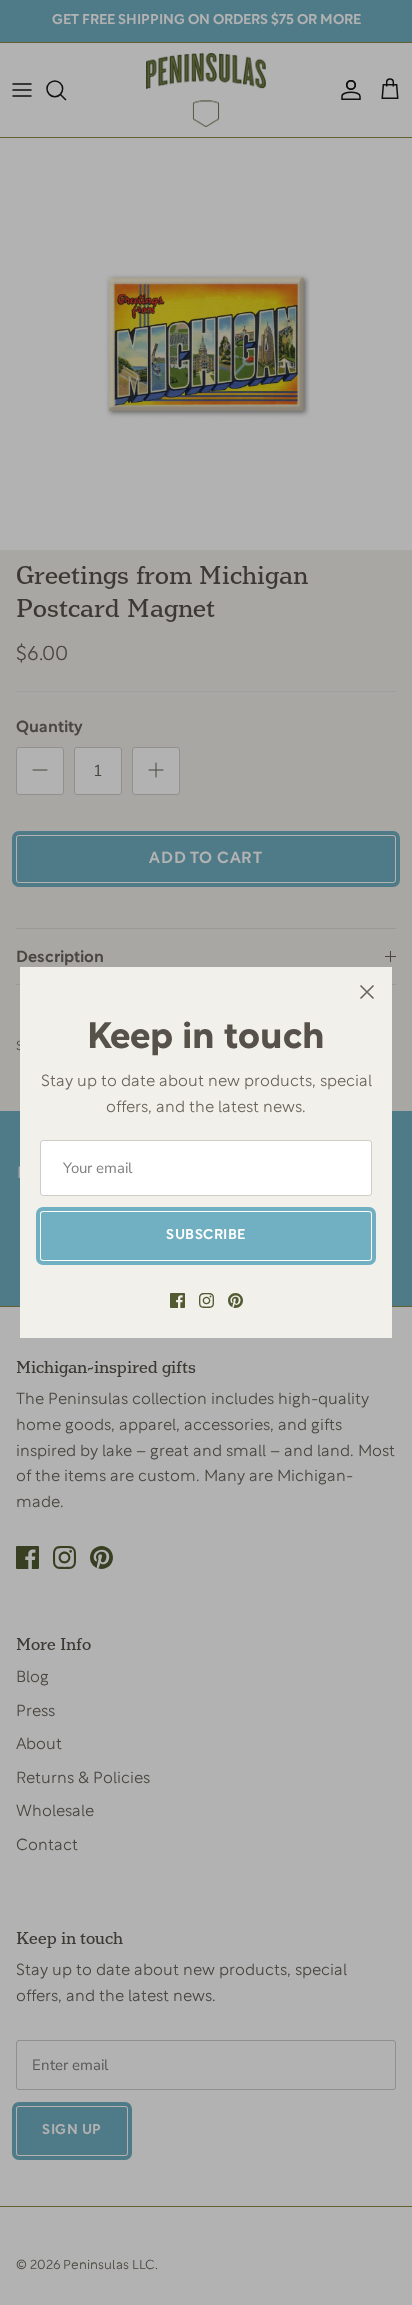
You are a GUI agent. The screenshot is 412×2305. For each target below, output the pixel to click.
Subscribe (206, 1235)
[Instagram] (206, 1300)
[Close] (367, 992)
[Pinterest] (235, 1300)
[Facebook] (177, 1300)
